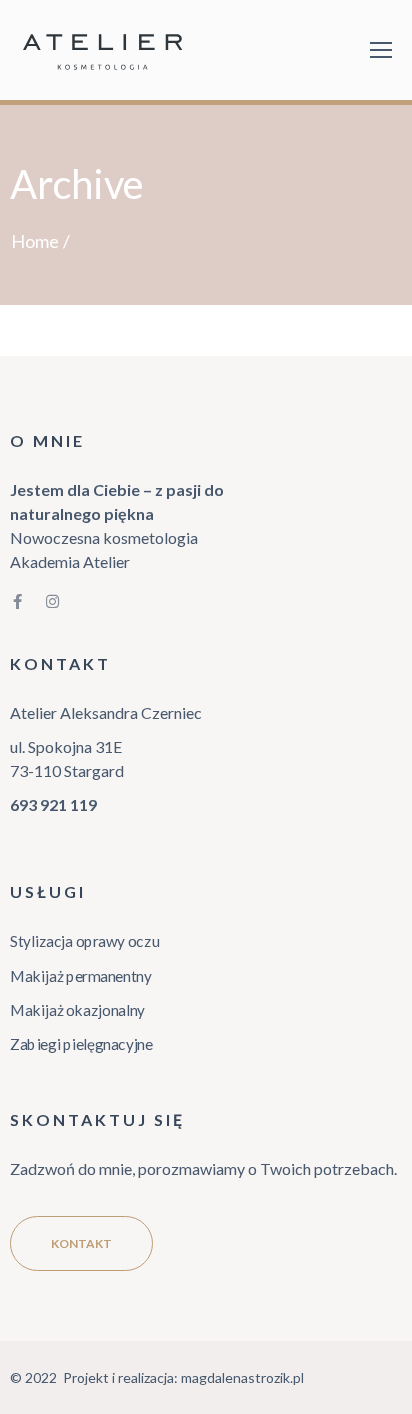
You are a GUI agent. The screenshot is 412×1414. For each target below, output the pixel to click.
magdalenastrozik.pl (242, 1377)
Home (35, 241)
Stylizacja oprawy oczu (84, 941)
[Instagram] (52, 601)
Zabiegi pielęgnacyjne (81, 1044)
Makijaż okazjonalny (77, 1010)
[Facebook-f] (17, 601)
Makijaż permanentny (81, 975)
